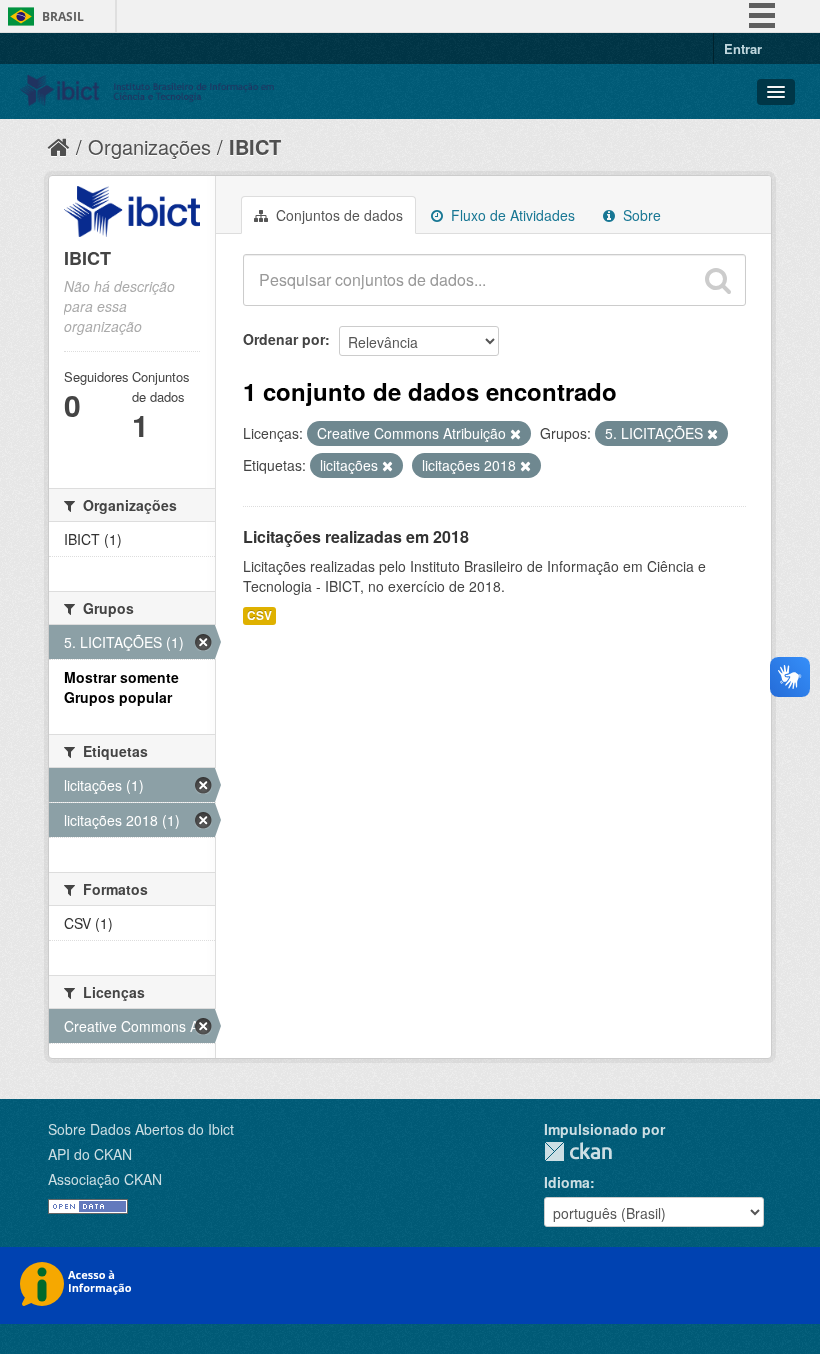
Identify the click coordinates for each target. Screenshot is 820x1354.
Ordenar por (284, 339)
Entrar (743, 48)
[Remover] (515, 434)
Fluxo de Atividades (511, 215)
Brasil (63, 16)
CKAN (578, 1151)
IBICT (255, 146)
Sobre (640, 215)
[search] (718, 280)
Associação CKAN (105, 1179)
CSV (259, 615)
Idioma (567, 1182)
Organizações (149, 146)
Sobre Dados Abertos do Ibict (141, 1129)
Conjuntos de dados (337, 215)
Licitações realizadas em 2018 (356, 536)
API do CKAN (90, 1154)
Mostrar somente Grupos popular (121, 687)
